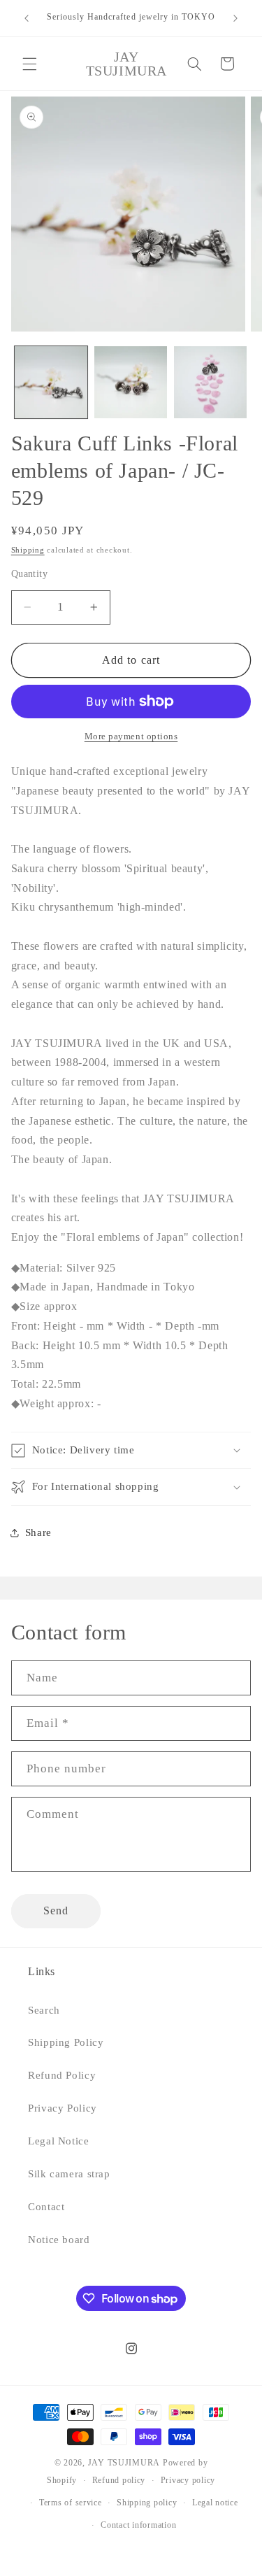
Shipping (28, 550)
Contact (46, 2207)
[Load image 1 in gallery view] (51, 383)
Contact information (138, 2525)
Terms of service (71, 2503)
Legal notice (215, 2503)
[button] (29, 64)
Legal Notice (59, 2141)
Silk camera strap (69, 2174)
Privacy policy (188, 2480)
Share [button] (38, 1532)
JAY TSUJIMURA (124, 2463)
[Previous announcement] (27, 18)
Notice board (59, 2240)
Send (56, 1910)
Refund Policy (62, 2075)
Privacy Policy (63, 2108)
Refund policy (119, 2480)
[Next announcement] (235, 18)
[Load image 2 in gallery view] (131, 383)
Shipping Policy (66, 2042)
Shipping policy (147, 2503)
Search (44, 2010)
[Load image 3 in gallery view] (210, 383)
